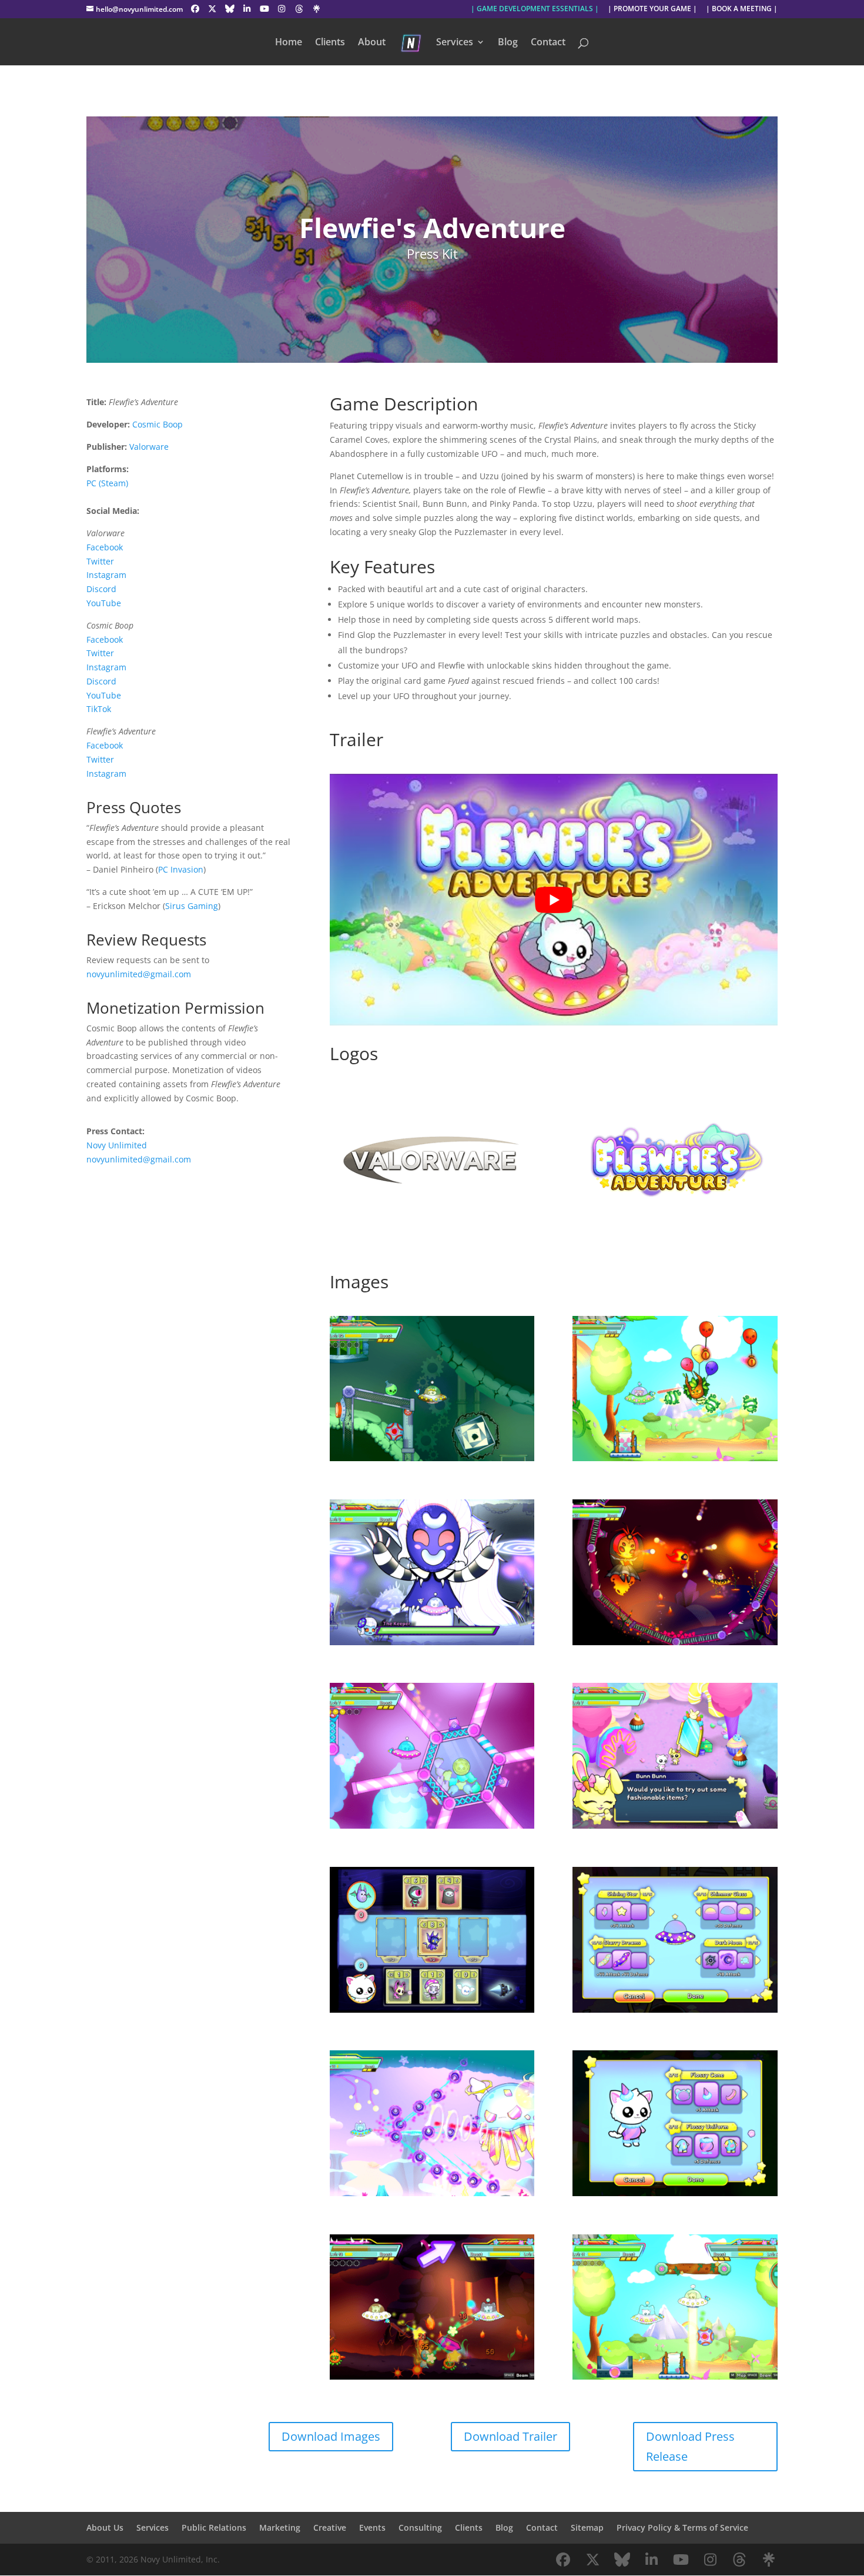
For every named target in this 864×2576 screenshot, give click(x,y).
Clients (330, 43)
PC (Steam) (107, 483)
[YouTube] (264, 9)
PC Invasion (181, 869)
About (372, 43)
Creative (330, 2527)
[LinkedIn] (247, 9)
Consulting (420, 2527)
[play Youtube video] (554, 900)
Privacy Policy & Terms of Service (682, 2527)
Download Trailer (510, 2436)
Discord (101, 589)
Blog (508, 43)
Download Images (331, 2436)
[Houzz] (299, 9)
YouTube (104, 603)
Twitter (100, 561)
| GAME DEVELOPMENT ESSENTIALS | (535, 9)
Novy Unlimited (117, 1145)
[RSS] (317, 9)
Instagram (106, 575)
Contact (548, 43)
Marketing (280, 2527)
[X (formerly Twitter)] (213, 9)
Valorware (149, 447)
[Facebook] (195, 9)
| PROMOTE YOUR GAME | (652, 9)
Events (372, 2527)
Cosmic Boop (158, 424)
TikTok (99, 709)
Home (289, 43)
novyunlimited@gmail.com (139, 974)
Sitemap (587, 2527)
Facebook (105, 547)
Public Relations (214, 2527)
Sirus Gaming (192, 906)
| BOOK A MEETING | (742, 9)
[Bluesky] (230, 9)
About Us (105, 2527)
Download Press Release (690, 2446)
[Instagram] (282, 9)
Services (455, 43)
